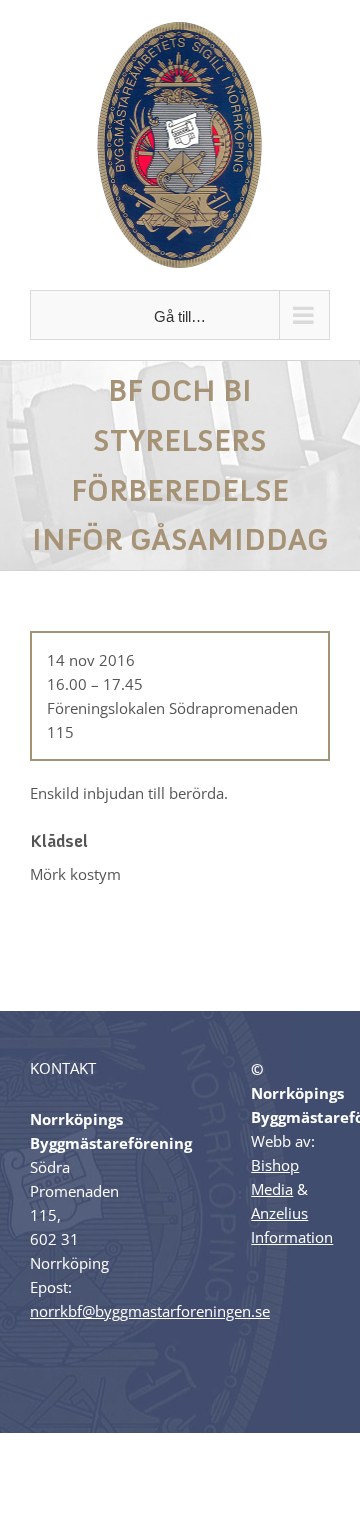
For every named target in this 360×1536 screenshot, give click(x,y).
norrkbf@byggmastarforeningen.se (150, 1311)
